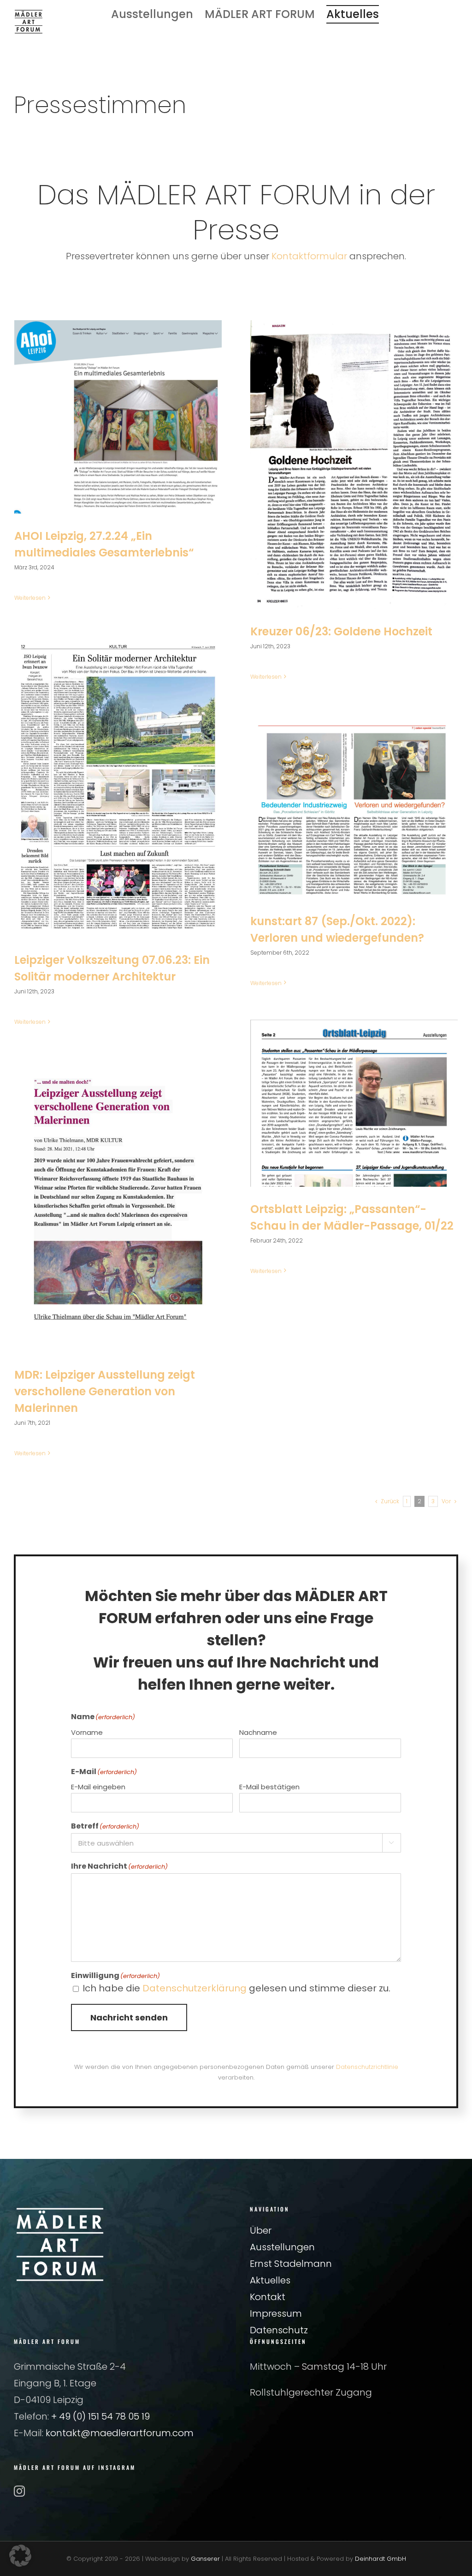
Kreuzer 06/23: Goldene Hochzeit (341, 631)
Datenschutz (279, 2330)
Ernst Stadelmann (291, 2264)
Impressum (276, 2313)
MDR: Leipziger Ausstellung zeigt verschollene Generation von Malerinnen (105, 1391)
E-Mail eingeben (98, 1787)
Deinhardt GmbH (381, 2559)
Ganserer (205, 2559)
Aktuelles (270, 2280)
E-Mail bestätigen (269, 1787)
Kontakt (268, 2297)
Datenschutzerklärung (195, 1988)
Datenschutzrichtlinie (367, 2067)
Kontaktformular (309, 256)
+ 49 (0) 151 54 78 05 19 (100, 2416)
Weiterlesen (30, 598)
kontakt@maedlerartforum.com (120, 2433)
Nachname (258, 1732)
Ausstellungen (282, 2247)
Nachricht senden (129, 2017)
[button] (20, 2556)
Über (261, 2230)
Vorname (87, 1732)
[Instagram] (19, 2491)
